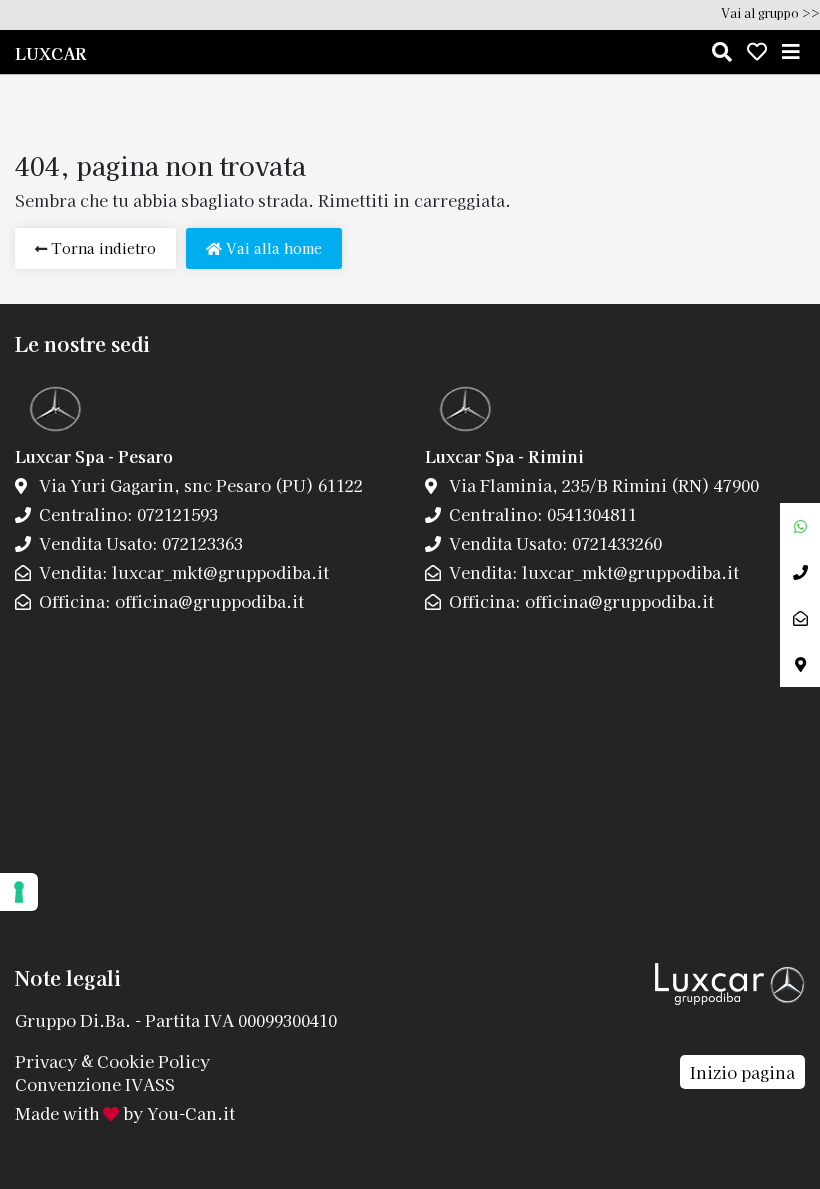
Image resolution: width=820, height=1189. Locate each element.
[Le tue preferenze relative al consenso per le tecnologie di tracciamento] (19, 892)
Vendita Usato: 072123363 (139, 543)
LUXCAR (51, 53)
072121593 (175, 514)
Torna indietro (101, 248)
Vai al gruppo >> (770, 12)
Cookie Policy (153, 1060)
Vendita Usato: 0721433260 (553, 543)
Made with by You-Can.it (125, 1113)
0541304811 (590, 514)
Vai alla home (272, 248)
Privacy (46, 1060)
